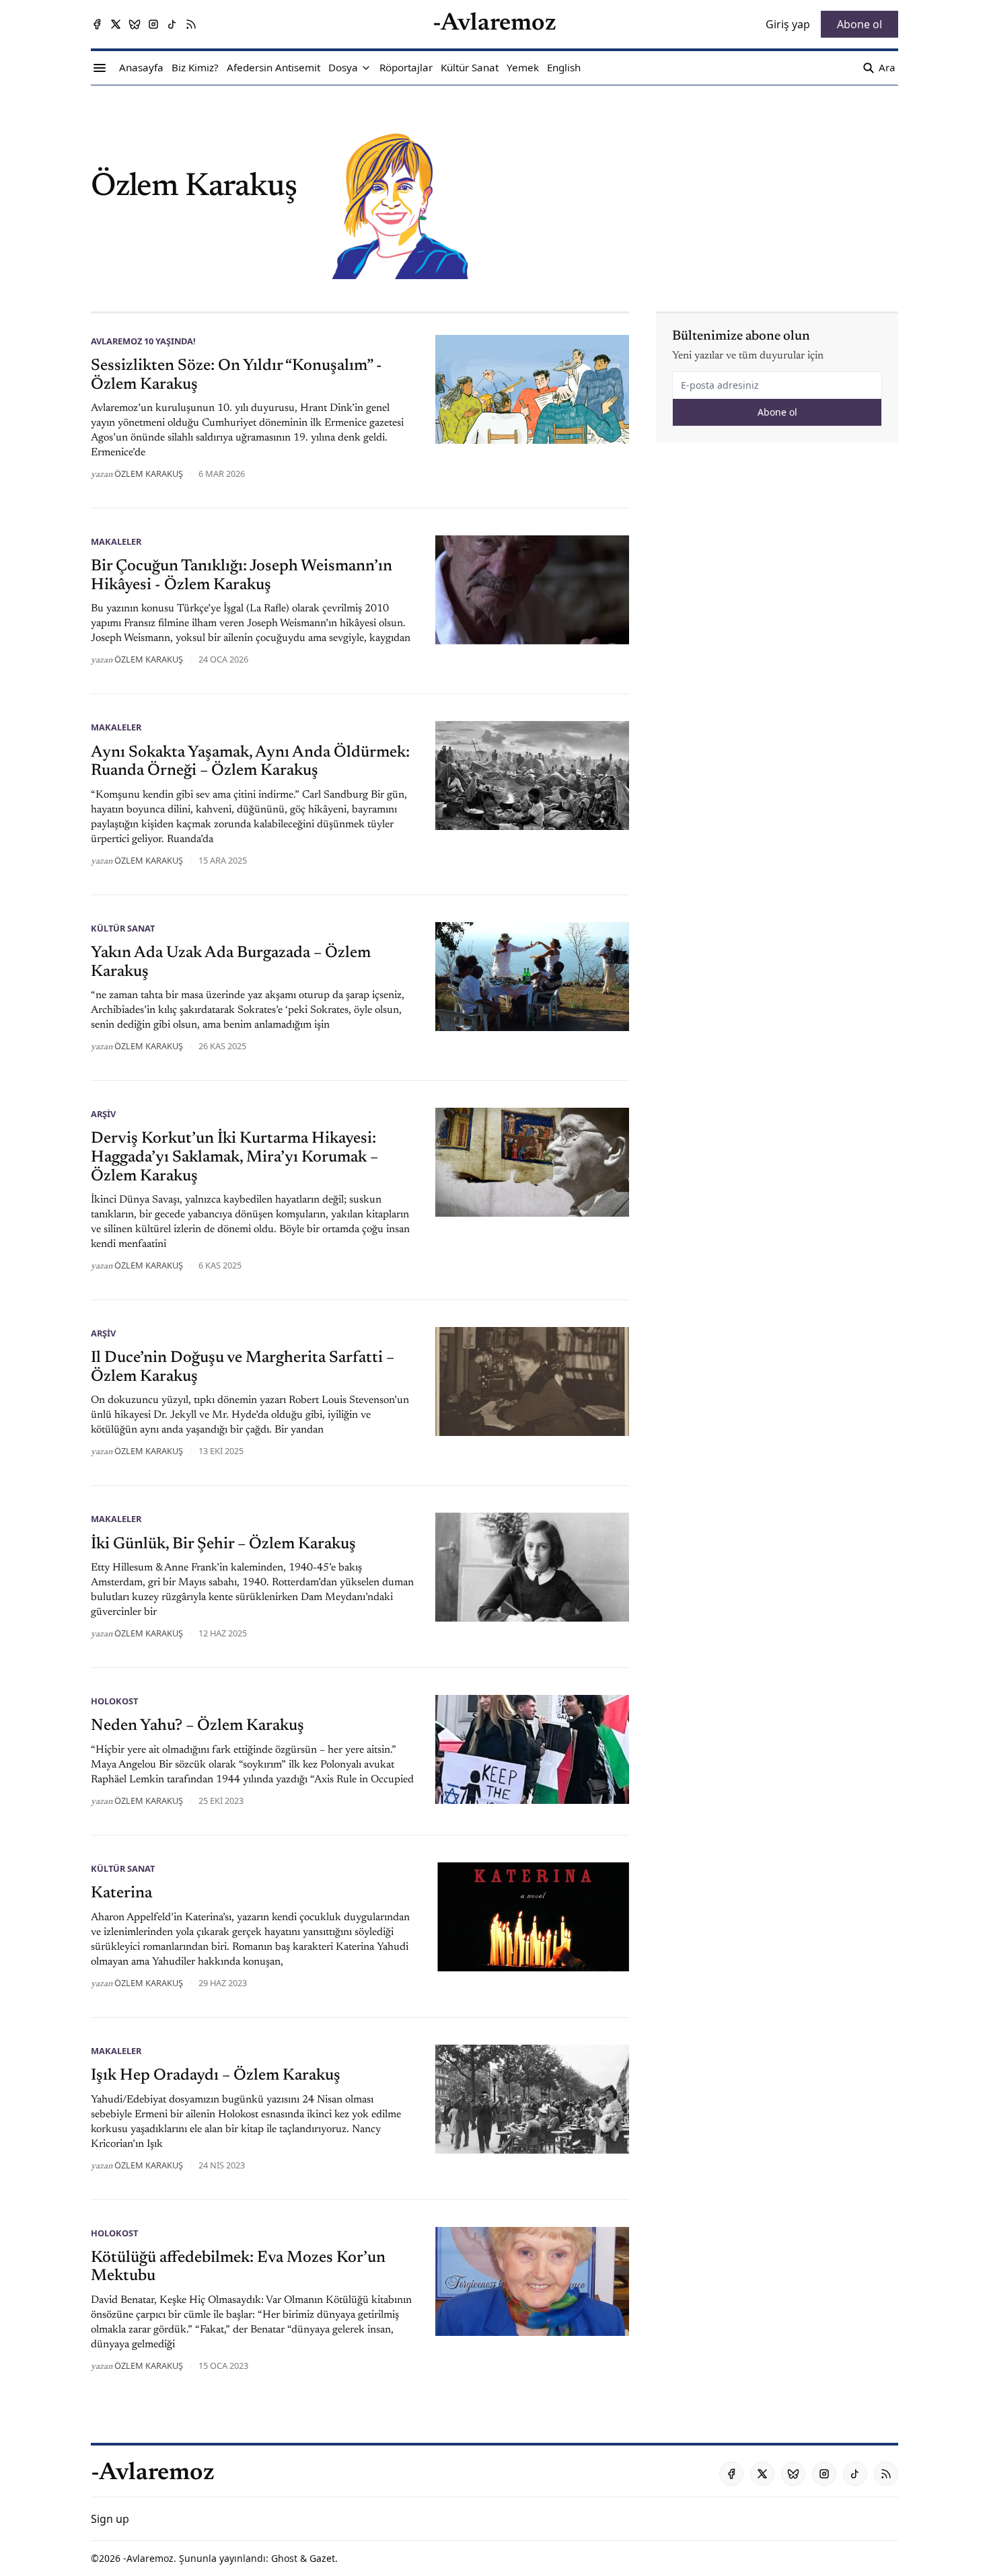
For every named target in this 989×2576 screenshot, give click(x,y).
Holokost (114, 1701)
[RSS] (191, 24)
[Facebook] (97, 24)
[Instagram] (153, 24)
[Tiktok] (172, 24)
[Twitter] (116, 24)
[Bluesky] (135, 24)
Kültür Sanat (123, 928)
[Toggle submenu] (366, 68)
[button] (343, 68)
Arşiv (103, 1114)
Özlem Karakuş (149, 473)
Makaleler (116, 541)
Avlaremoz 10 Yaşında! (143, 341)
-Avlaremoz (148, 2558)
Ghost (284, 2558)
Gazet (322, 2558)
